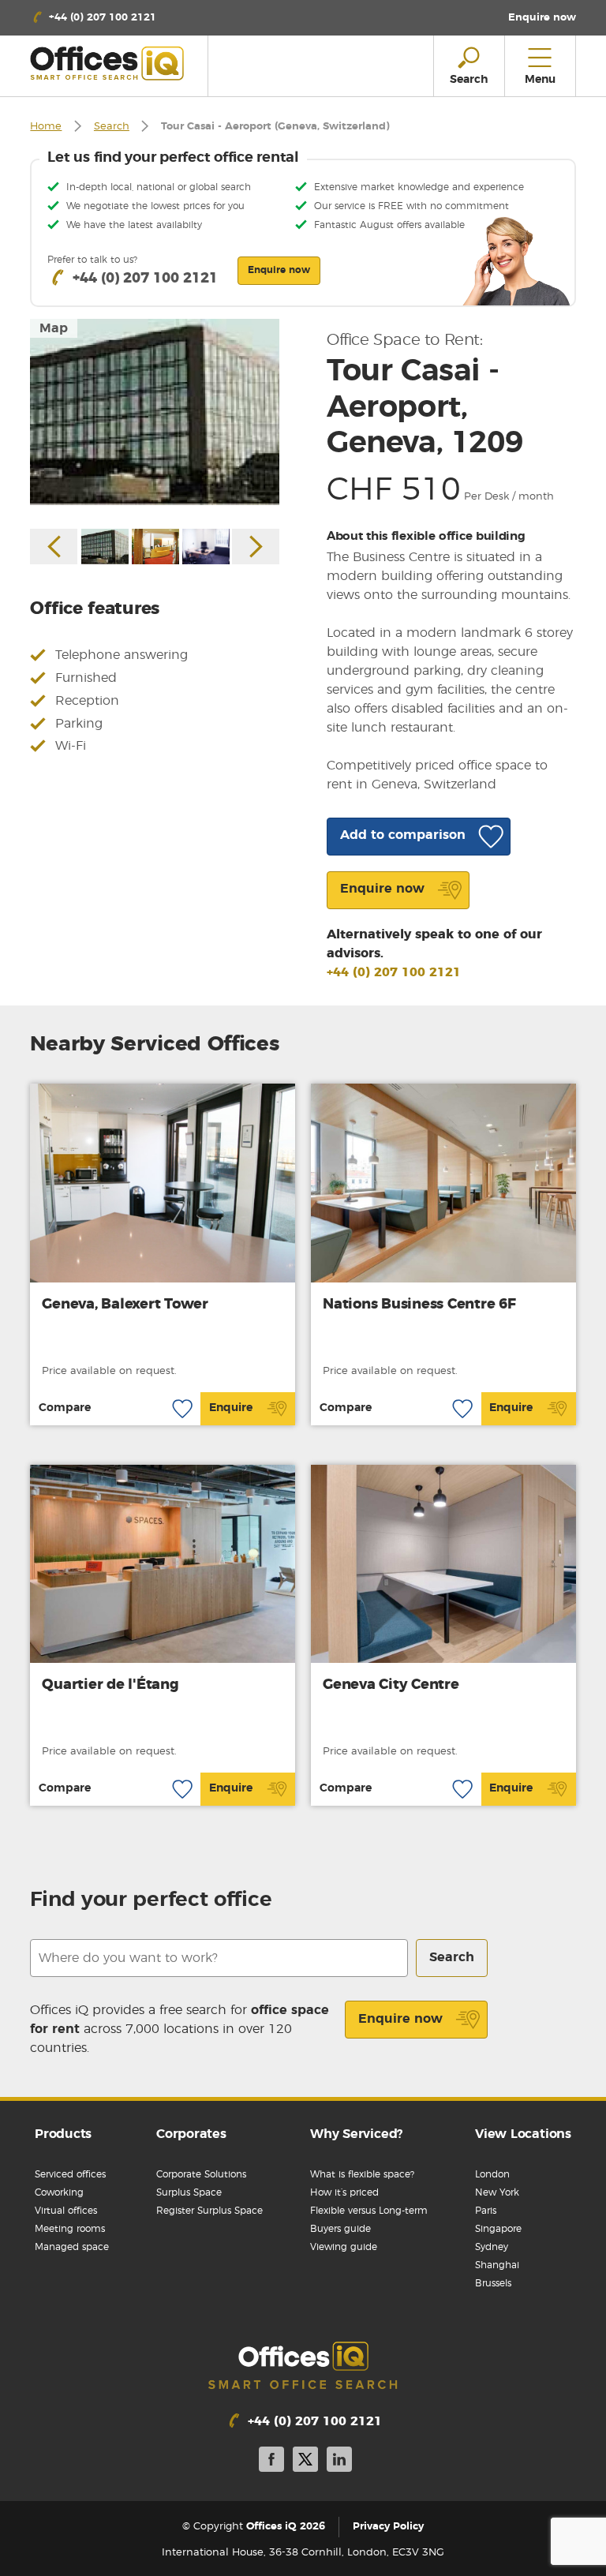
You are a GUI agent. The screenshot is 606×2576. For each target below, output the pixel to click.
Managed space (72, 2247)
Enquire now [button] (279, 270)
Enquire (231, 1408)
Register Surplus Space (209, 2211)
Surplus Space (189, 2192)
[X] (305, 2462)
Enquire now (400, 2019)
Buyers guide (340, 2229)
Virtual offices (66, 2211)
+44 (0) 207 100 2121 (394, 972)
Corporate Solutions (201, 2174)
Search (112, 127)
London (492, 2174)
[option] (155, 412)
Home (46, 127)
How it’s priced (344, 2192)
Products (63, 2134)
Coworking (59, 2192)
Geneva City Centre (391, 1685)
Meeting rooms (70, 2229)
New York (497, 2192)
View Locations (523, 2134)
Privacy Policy (388, 2527)
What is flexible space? (362, 2174)
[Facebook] (271, 2462)
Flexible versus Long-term (369, 2211)
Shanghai (497, 2265)
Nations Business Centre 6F (419, 1305)
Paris (486, 2211)
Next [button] (256, 547)
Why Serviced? (356, 2134)
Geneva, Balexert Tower (125, 1305)
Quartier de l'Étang (110, 1685)
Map (54, 328)
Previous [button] (54, 547)
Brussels (493, 2283)
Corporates (191, 2134)
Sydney (492, 2247)
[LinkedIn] (339, 2462)
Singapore (498, 2229)
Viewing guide (344, 2247)
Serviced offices (70, 2174)
